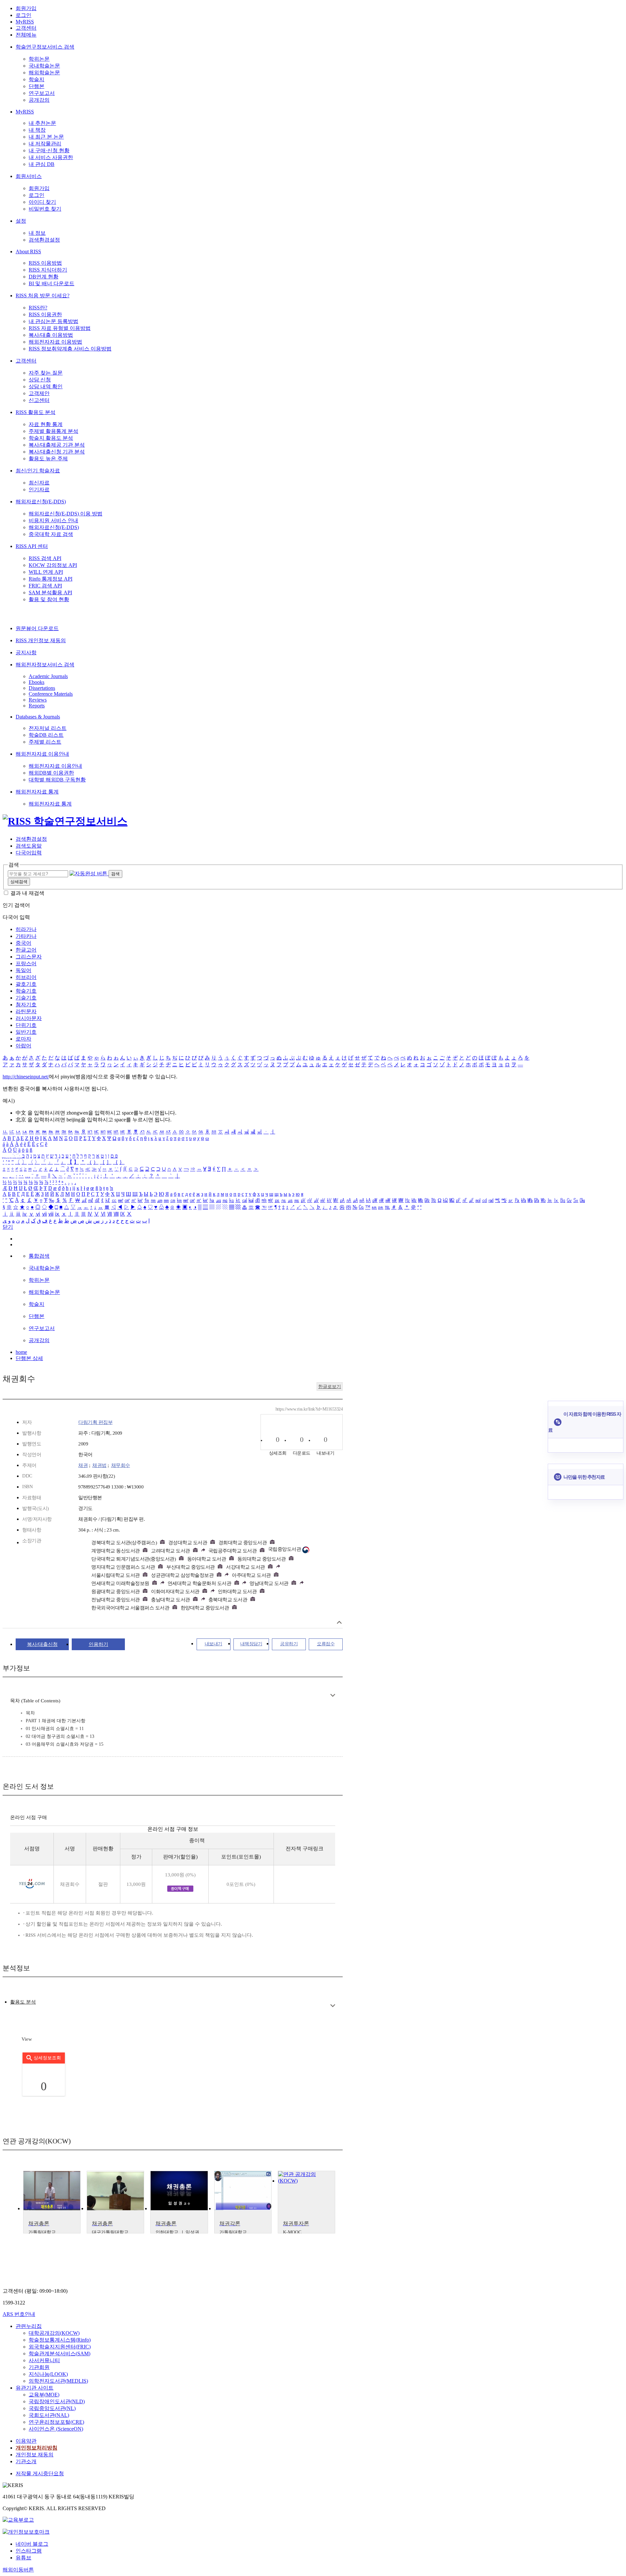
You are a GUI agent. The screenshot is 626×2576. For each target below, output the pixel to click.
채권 (83, 1465)
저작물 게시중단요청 (40, 2473)
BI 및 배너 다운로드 (52, 283)
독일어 (23, 970)
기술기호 (26, 998)
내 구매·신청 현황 (49, 150)
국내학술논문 (44, 66)
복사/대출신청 (42, 1644)
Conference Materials (51, 694)
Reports (37, 706)
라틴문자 (26, 1011)
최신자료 (39, 483)
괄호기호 (26, 984)
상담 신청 (40, 380)
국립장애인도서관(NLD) (57, 2401)
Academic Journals (48, 676)
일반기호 (26, 1032)
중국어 (23, 943)
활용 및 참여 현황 (49, 599)
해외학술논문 (44, 73)
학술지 (37, 79)
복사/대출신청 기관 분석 (57, 452)
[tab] (23, 2002)
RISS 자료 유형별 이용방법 (60, 328)
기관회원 (39, 2367)
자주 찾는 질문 (46, 373)
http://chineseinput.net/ (26, 1077)
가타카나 (26, 936)
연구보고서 (42, 93)
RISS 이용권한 (45, 314)
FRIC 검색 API (45, 586)
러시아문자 (29, 1018)
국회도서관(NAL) (49, 2415)
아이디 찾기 (42, 202)
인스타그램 (29, 2551)
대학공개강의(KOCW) (54, 2333)
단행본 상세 (29, 1358)
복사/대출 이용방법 (51, 335)
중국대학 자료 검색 (51, 534)
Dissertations (42, 688)
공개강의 (39, 100)
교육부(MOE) (44, 2395)
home (21, 1352)
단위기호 (26, 1025)
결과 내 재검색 (27, 893)
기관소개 (26, 2461)
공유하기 (289, 1644)
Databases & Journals (38, 717)
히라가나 (26, 929)
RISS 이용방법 (45, 263)
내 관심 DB (42, 164)
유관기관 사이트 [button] (35, 2388)
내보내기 (214, 1644)
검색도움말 (29, 846)
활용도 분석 (23, 2002)
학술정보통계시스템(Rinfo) (60, 2340)
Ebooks (37, 682)
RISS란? (38, 308)
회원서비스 (29, 176)
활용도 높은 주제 (48, 459)
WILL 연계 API (46, 572)
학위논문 (39, 59)
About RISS (28, 252)
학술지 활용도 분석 (51, 438)
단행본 (37, 86)
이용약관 (26, 2441)
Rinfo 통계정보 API (51, 579)
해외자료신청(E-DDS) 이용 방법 (66, 514)
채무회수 (121, 1465)
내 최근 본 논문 (46, 137)
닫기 (8, 1227)
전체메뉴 (26, 35)
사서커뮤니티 (44, 2360)
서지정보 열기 (339, 1622)
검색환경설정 (44, 240)
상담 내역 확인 (46, 386)
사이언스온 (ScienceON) (56, 2429)
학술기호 (26, 991)
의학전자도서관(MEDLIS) (58, 2381)
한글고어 (26, 950)
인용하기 (98, 1644)
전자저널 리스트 (48, 728)
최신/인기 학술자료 (38, 471)
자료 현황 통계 (46, 424)
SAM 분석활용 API (50, 592)
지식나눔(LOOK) (48, 2374)
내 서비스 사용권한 (51, 157)
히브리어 (26, 977)
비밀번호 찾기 (45, 209)
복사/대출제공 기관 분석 (57, 445)
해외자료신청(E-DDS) (41, 502)
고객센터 (26, 28)
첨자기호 (26, 1005)
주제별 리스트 (45, 742)
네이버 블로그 (32, 2544)
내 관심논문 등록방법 (53, 321)
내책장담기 (251, 1644)
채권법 (99, 1465)
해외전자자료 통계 (37, 792)
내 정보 (37, 233)
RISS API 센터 (32, 546)
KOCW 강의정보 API (53, 565)
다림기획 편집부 (95, 1422)
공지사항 (26, 652)
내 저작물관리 (45, 144)
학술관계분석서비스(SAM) (60, 2354)
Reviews (38, 700)
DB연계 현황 (44, 277)
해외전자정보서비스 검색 (45, 665)
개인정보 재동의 (35, 2455)
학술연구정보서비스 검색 (45, 47)
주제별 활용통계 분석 (53, 431)
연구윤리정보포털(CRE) (56, 2422)
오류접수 (326, 1644)
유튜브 (23, 2558)
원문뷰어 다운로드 (37, 628)
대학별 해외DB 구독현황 (57, 780)
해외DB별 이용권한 (51, 773)
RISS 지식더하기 (48, 270)
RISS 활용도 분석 (36, 412)
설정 (21, 221)
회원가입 (26, 8)
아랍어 (23, 1046)
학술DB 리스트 (46, 735)
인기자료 (39, 489)
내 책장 (37, 130)
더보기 (333, 1695)
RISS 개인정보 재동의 (41, 640)
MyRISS (25, 22)
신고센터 (39, 400)
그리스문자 (29, 957)
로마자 (23, 1039)
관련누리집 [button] (29, 2326)
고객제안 (39, 393)
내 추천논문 (42, 123)
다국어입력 (29, 853)
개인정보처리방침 (37, 2448)
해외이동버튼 (18, 2570)
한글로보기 (330, 1387)
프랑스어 (26, 963)
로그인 (23, 15)
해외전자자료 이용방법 (55, 342)
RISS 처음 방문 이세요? (43, 296)
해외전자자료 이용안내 (42, 754)
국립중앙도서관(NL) (52, 2408)
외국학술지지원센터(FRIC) (60, 2347)
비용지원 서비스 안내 (53, 520)
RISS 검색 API (45, 558)
